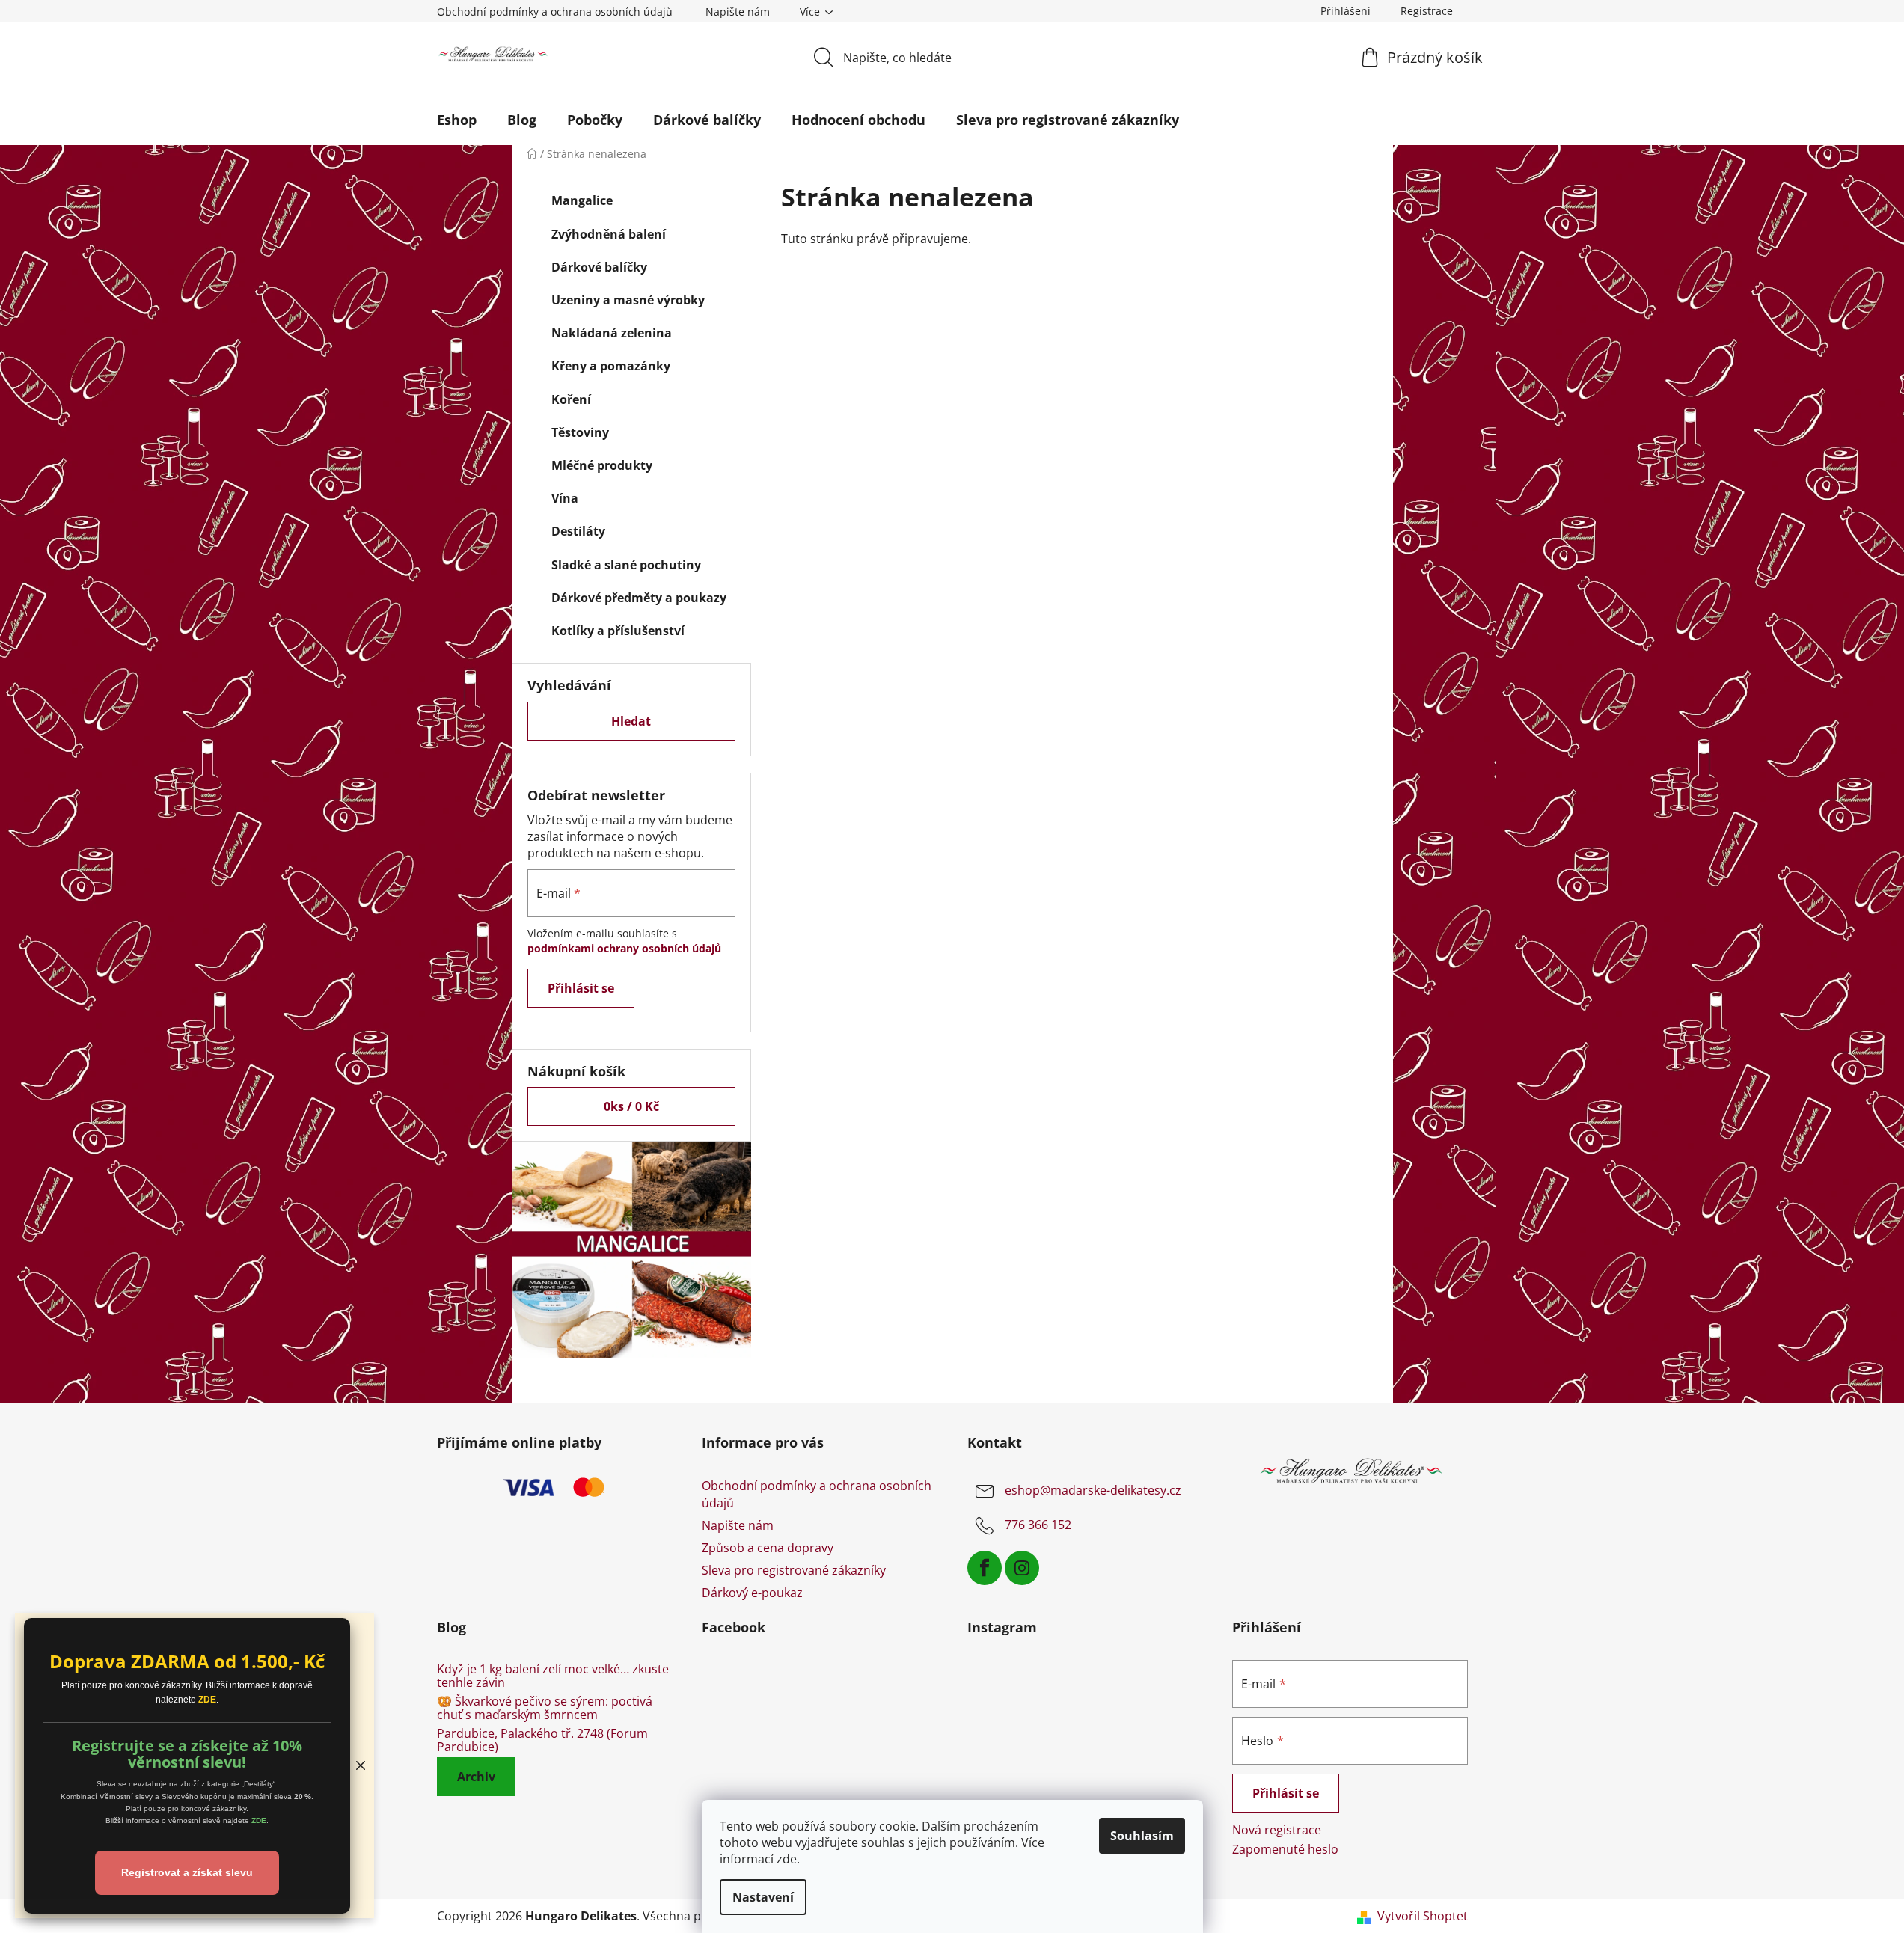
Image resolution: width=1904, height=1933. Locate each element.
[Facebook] (985, 1568)
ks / (631, 1106)
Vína (565, 498)
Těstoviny (580, 432)
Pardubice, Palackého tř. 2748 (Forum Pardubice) (542, 1740)
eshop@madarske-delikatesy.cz (1093, 1491)
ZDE (207, 1700)
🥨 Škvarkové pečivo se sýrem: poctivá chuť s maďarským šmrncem (545, 1708)
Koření (571, 399)
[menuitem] (457, 120)
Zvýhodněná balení (609, 234)
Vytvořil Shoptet (1423, 1916)
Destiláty (578, 531)
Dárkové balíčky (599, 267)
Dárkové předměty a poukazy (639, 598)
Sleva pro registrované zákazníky (794, 1570)
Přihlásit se (581, 988)
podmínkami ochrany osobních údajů (624, 948)
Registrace (1427, 11)
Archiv (476, 1777)
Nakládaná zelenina (612, 333)
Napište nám (738, 12)
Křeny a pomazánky (611, 366)
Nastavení (763, 1897)
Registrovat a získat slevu (187, 1872)
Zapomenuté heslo (1285, 1849)
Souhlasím (1142, 1836)
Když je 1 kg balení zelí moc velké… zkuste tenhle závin (553, 1676)
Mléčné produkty (602, 465)
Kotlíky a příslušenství (618, 631)
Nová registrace (1277, 1830)
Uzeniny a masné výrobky (628, 300)
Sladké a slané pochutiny (626, 565)
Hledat (631, 721)
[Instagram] (1022, 1568)
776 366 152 (1038, 1525)
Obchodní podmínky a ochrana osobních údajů (555, 12)
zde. (788, 1859)
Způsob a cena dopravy (768, 1548)
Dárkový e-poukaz (752, 1593)
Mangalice (582, 200)
